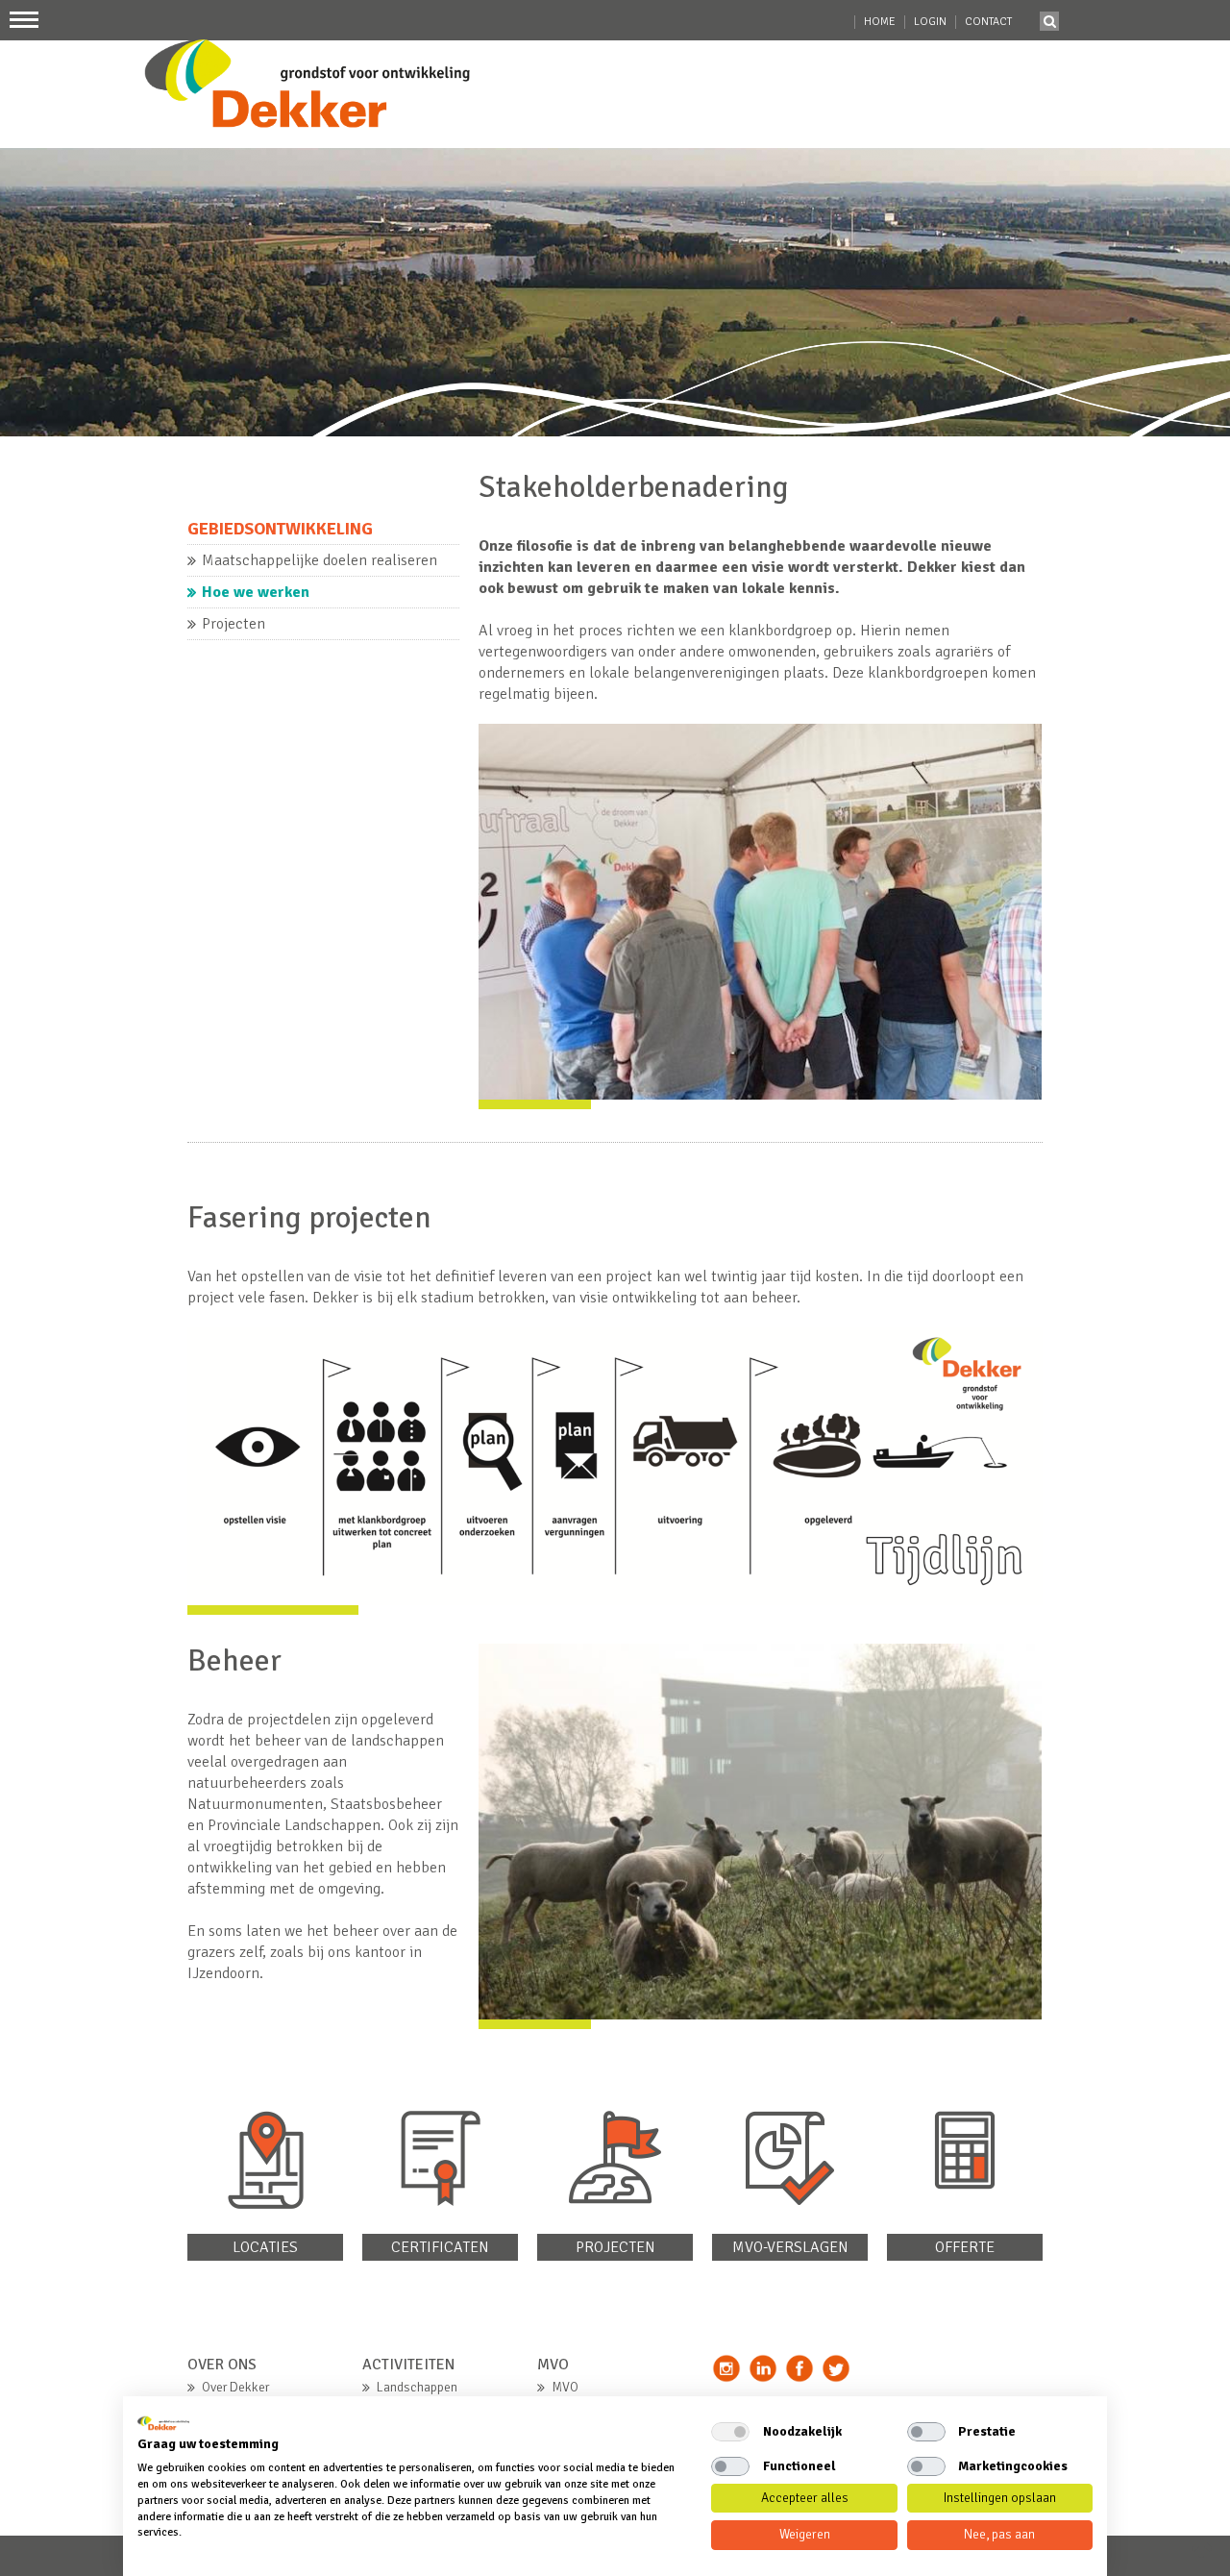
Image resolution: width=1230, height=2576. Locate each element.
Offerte (965, 2247)
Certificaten (440, 2247)
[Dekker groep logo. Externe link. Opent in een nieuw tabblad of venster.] (163, 2423)
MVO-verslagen (790, 2247)
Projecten (615, 2247)
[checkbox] (730, 2432)
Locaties (265, 2247)
